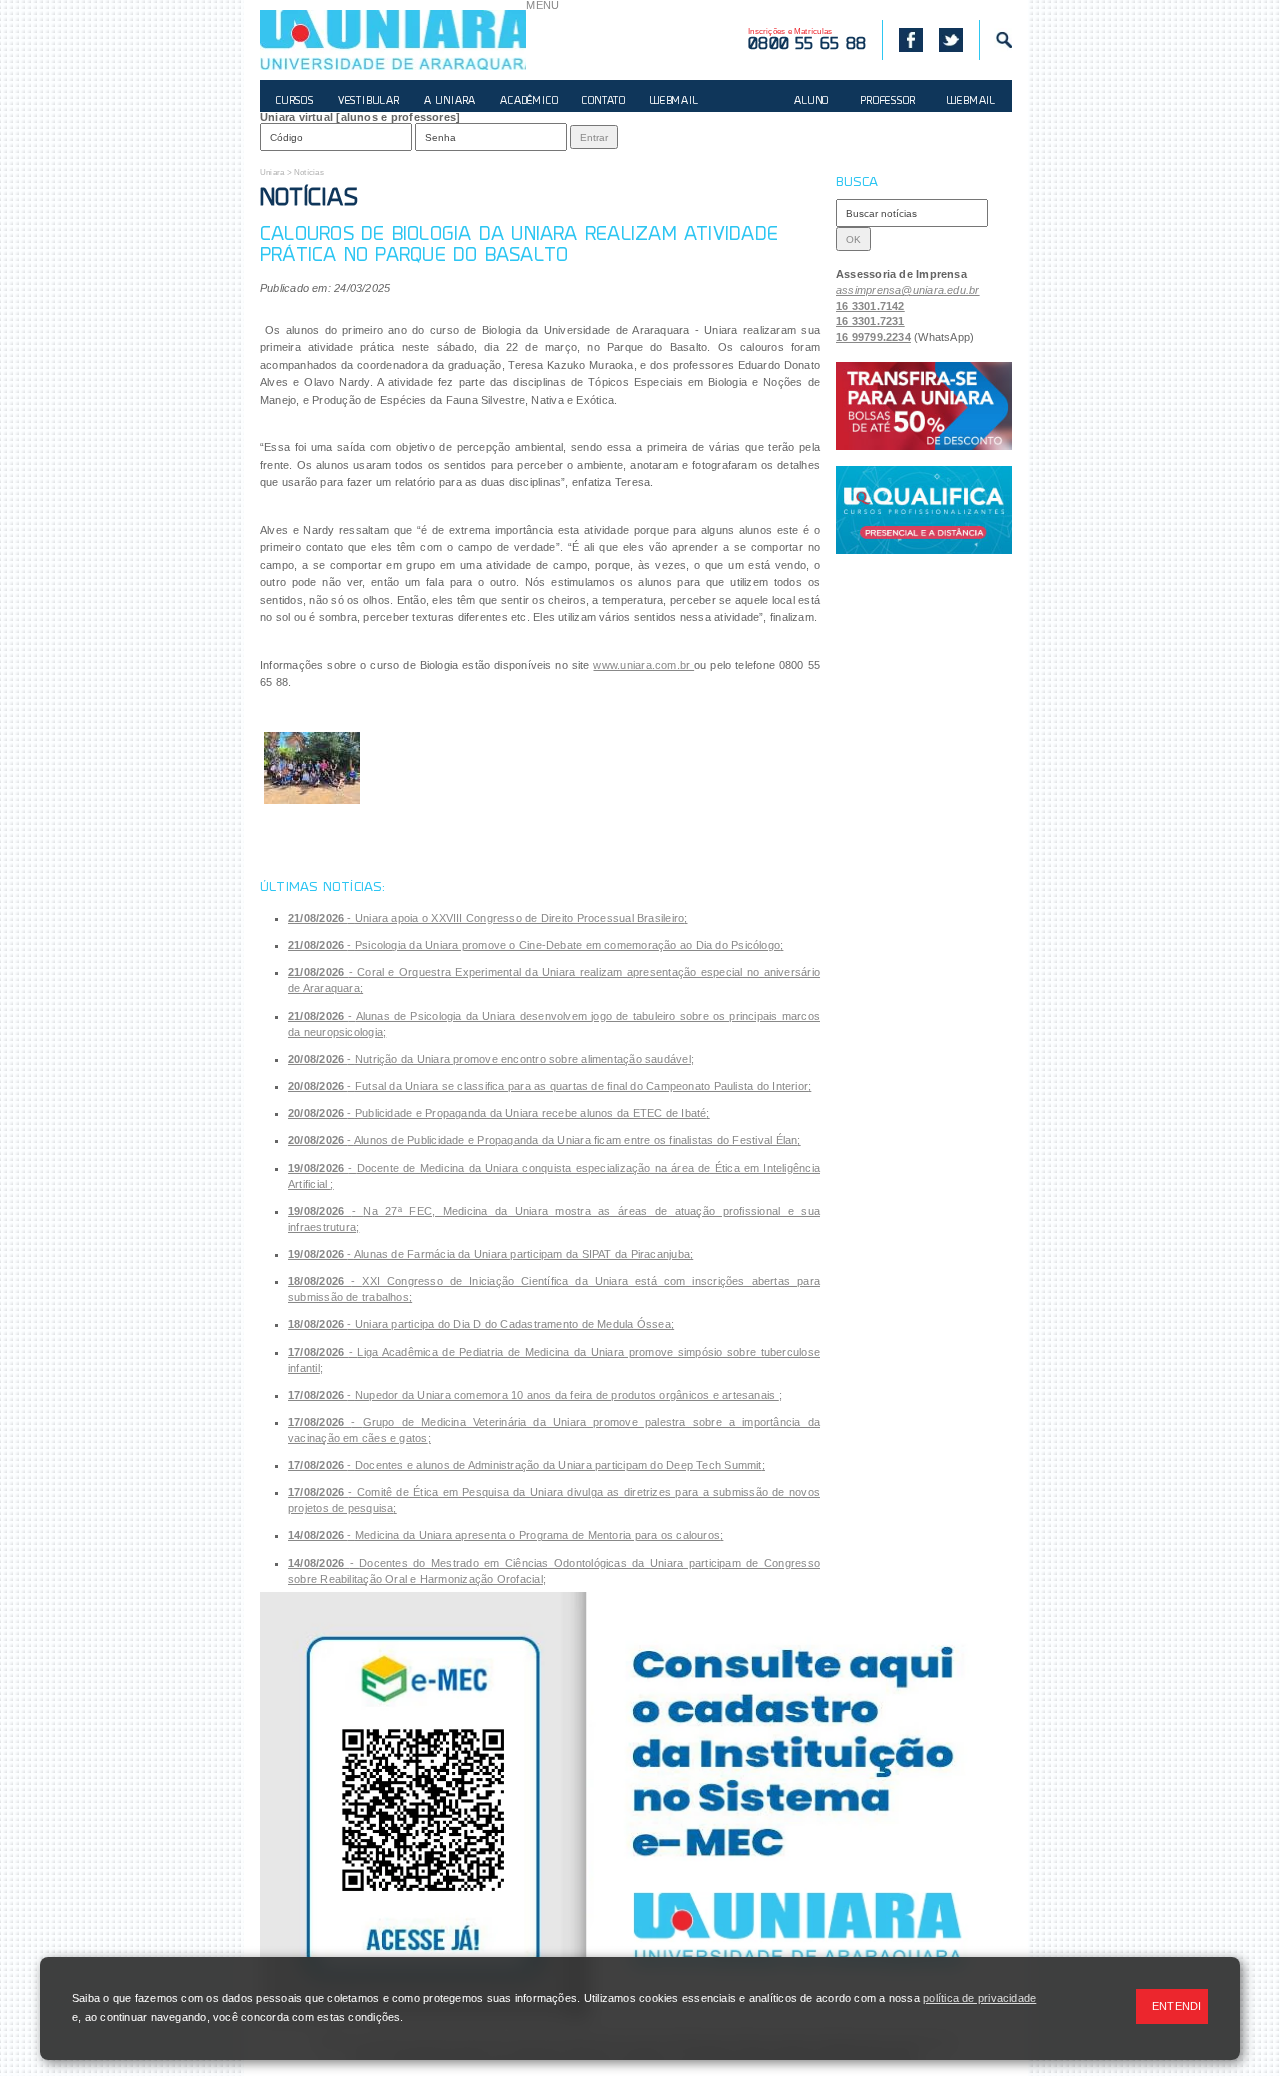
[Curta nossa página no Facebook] (902, 40)
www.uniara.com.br (643, 665)
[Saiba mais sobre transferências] (924, 406)
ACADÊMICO (529, 101)
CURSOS (295, 101)
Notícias (309, 172)
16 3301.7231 (870, 321)
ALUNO (811, 101)
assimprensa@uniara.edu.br (908, 290)
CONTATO (604, 101)
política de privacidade (979, 1998)
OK (853, 239)
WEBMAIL (674, 101)
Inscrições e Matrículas (807, 40)
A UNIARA (450, 101)
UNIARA (393, 40)
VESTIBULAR (369, 101)
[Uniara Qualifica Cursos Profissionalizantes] (924, 510)
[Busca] (995, 40)
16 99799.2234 (873, 337)
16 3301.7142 (870, 306)
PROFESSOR (888, 101)
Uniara (272, 172)
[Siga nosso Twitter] (951, 40)
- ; (488, 918)
